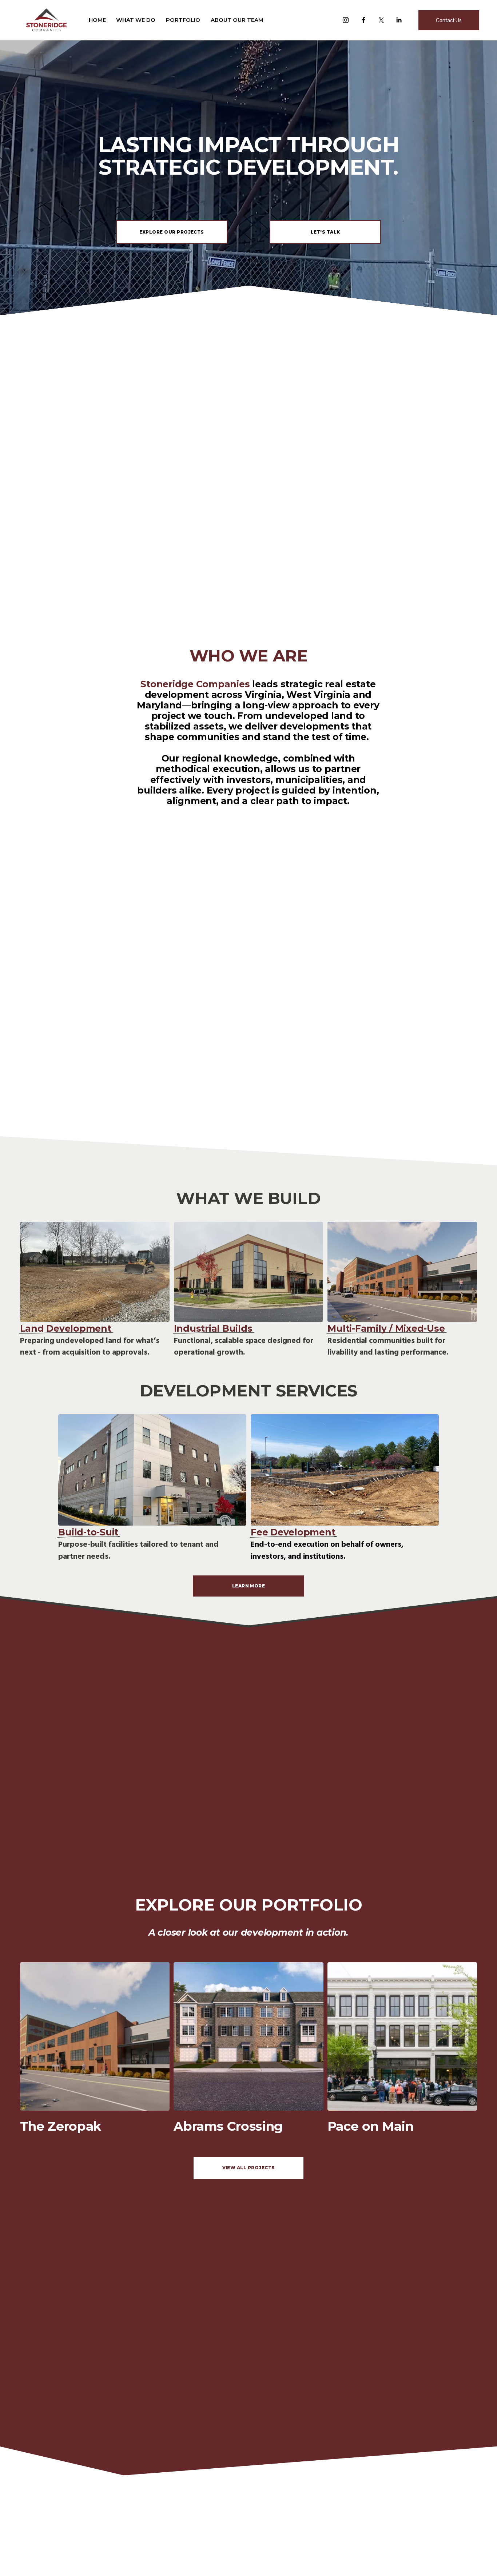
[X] (381, 20)
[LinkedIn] (399, 20)
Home (97, 20)
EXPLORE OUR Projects (172, 232)
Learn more (249, 1586)
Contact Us (449, 20)
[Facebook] (363, 20)
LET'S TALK (325, 232)
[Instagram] (346, 20)
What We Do (136, 20)
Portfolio (183, 20)
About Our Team (237, 20)
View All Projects (249, 2168)
